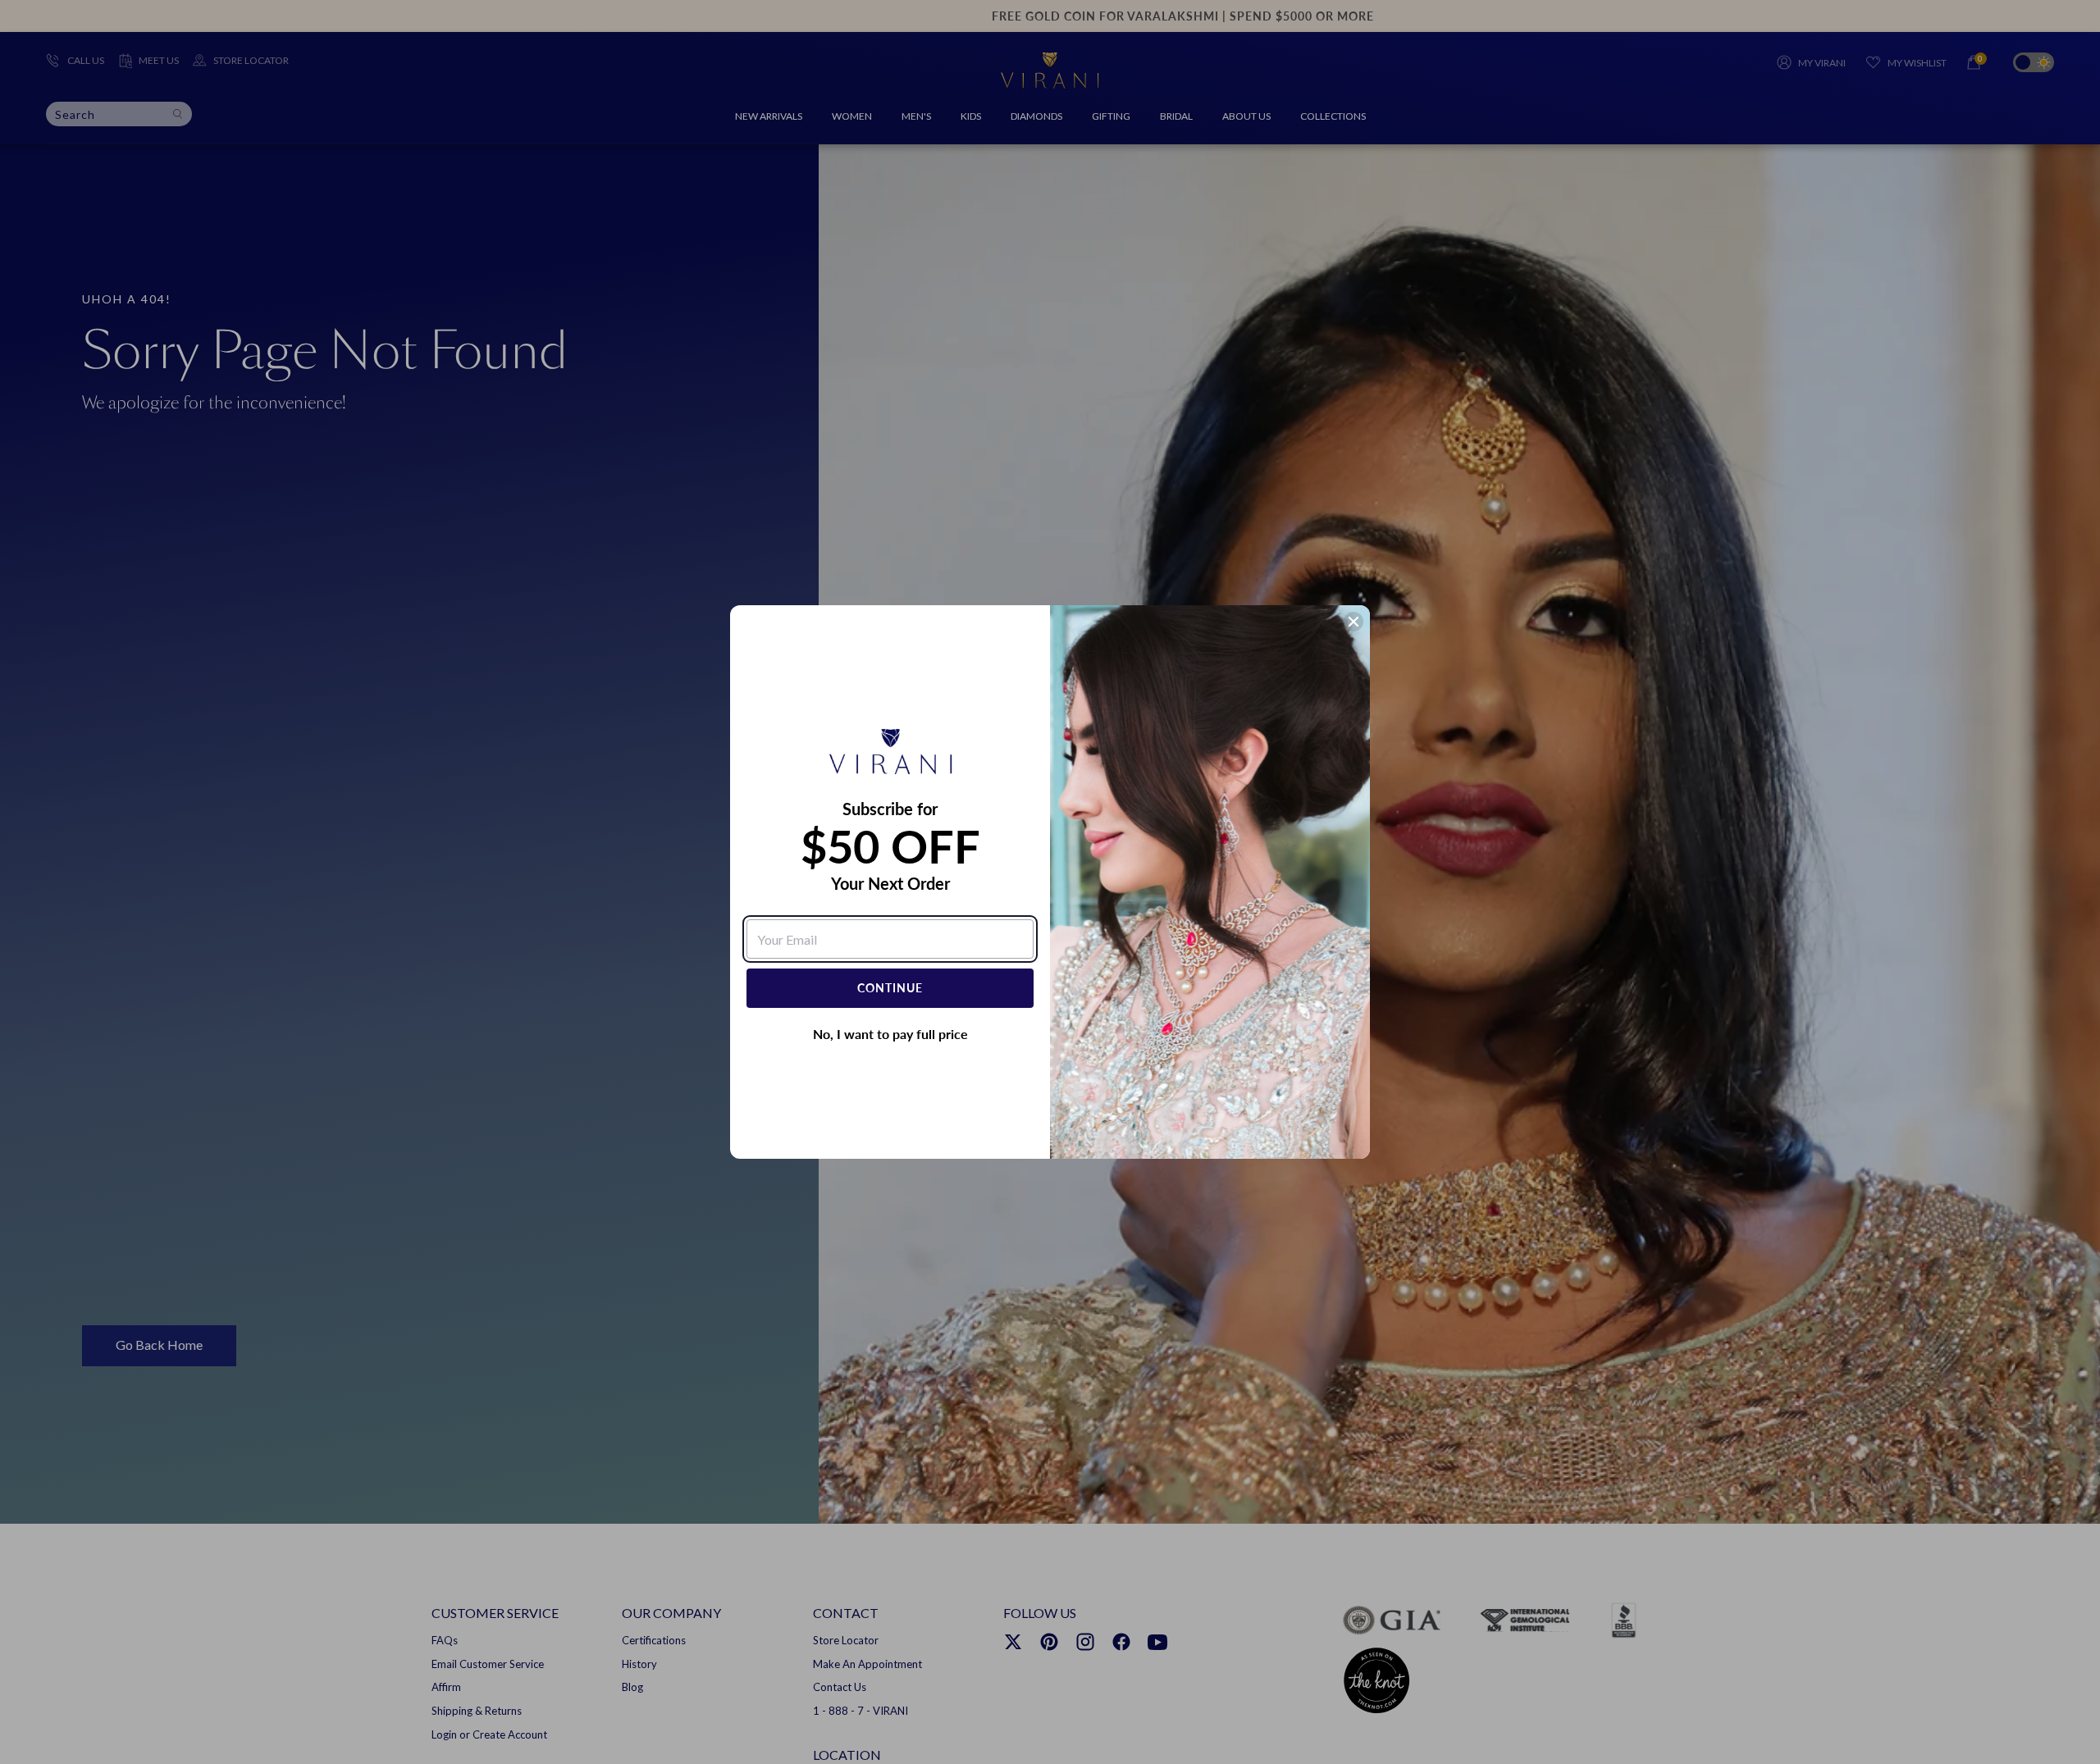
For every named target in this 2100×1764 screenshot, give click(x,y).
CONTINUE (890, 988)
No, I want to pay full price (890, 1034)
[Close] (1354, 622)
